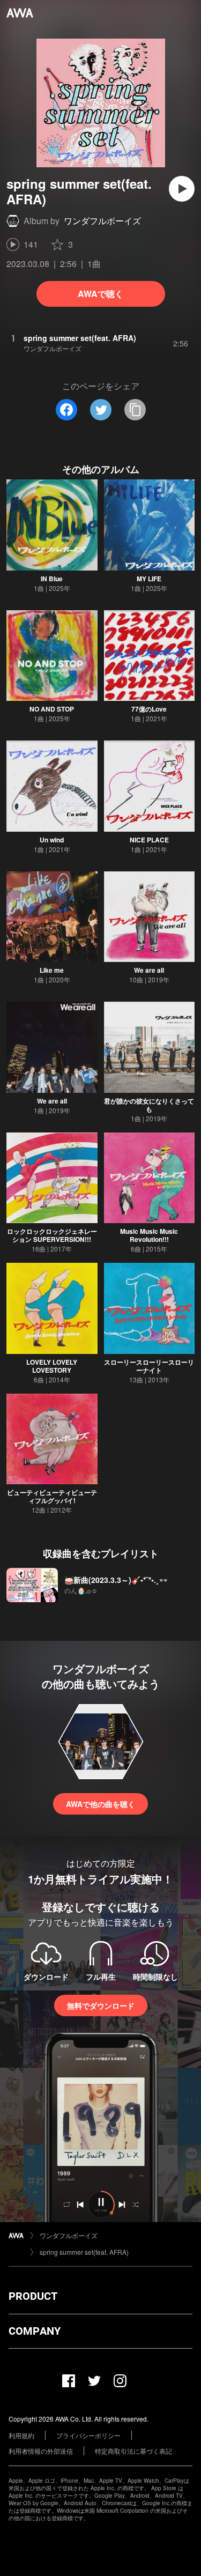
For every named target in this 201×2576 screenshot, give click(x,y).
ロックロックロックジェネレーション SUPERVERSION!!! (52, 1235)
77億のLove (149, 709)
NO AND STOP (52, 709)
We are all (149, 970)
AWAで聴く (100, 294)
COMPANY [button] (35, 2331)
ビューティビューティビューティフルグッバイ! (52, 1496)
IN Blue (52, 579)
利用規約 (21, 2435)
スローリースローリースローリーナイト (149, 1366)
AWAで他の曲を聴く (100, 1804)
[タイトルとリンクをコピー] (135, 410)
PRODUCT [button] (33, 2296)
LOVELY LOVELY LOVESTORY (52, 1366)
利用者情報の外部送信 (41, 2451)
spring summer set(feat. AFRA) (84, 2252)
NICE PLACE (149, 840)
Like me (52, 970)
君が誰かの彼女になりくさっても (149, 1105)
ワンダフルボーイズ (102, 221)
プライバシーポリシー (88, 2435)
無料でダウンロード (101, 2005)
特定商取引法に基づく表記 (133, 2451)
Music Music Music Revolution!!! (149, 1235)
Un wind (52, 840)
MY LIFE (149, 579)
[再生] (182, 189)
